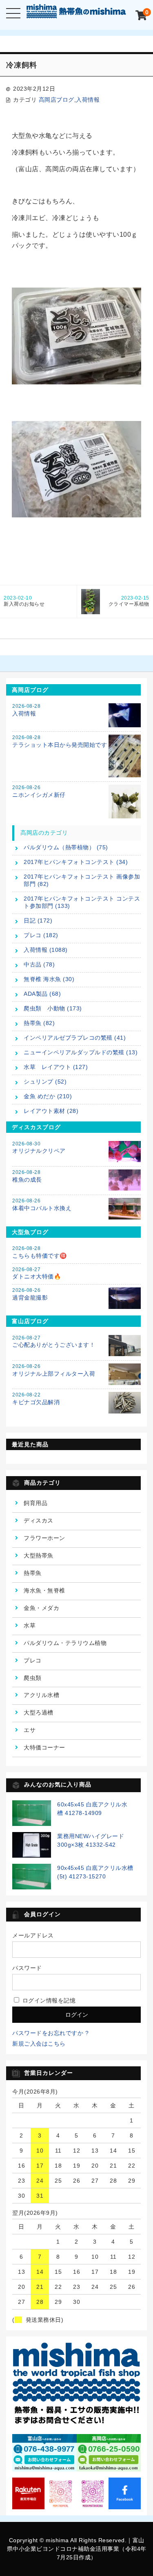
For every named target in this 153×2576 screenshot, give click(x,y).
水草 (30, 1625)
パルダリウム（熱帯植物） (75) (66, 847)
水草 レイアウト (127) (56, 1067)
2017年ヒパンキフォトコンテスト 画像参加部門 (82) (82, 880)
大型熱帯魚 (39, 1555)
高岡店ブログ (57, 100)
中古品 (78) (39, 964)
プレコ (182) (41, 935)
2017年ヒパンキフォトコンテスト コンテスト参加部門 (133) (82, 902)
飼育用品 (35, 1503)
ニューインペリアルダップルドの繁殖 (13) (81, 1052)
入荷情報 (88, 100)
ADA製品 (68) (42, 994)
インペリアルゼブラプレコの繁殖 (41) (75, 1038)
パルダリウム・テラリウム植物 (65, 1643)
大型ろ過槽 (39, 1712)
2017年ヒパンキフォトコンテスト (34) (76, 862)
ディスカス (39, 1520)
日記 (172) (38, 920)
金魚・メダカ (41, 1608)
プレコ (33, 1660)
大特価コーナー (44, 1747)
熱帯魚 (33, 1573)
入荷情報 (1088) (46, 950)
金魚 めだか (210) (48, 1096)
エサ (30, 1730)
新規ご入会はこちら (39, 2044)
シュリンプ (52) (45, 1082)
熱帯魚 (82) (39, 1023)
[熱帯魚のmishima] (77, 12)
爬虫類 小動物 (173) (53, 1008)
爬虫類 (33, 1678)
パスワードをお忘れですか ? (50, 2033)
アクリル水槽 (41, 1695)
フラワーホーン (44, 1538)
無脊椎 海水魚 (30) (49, 979)
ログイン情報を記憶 (48, 2000)
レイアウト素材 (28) (51, 1111)
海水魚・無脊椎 (44, 1590)
